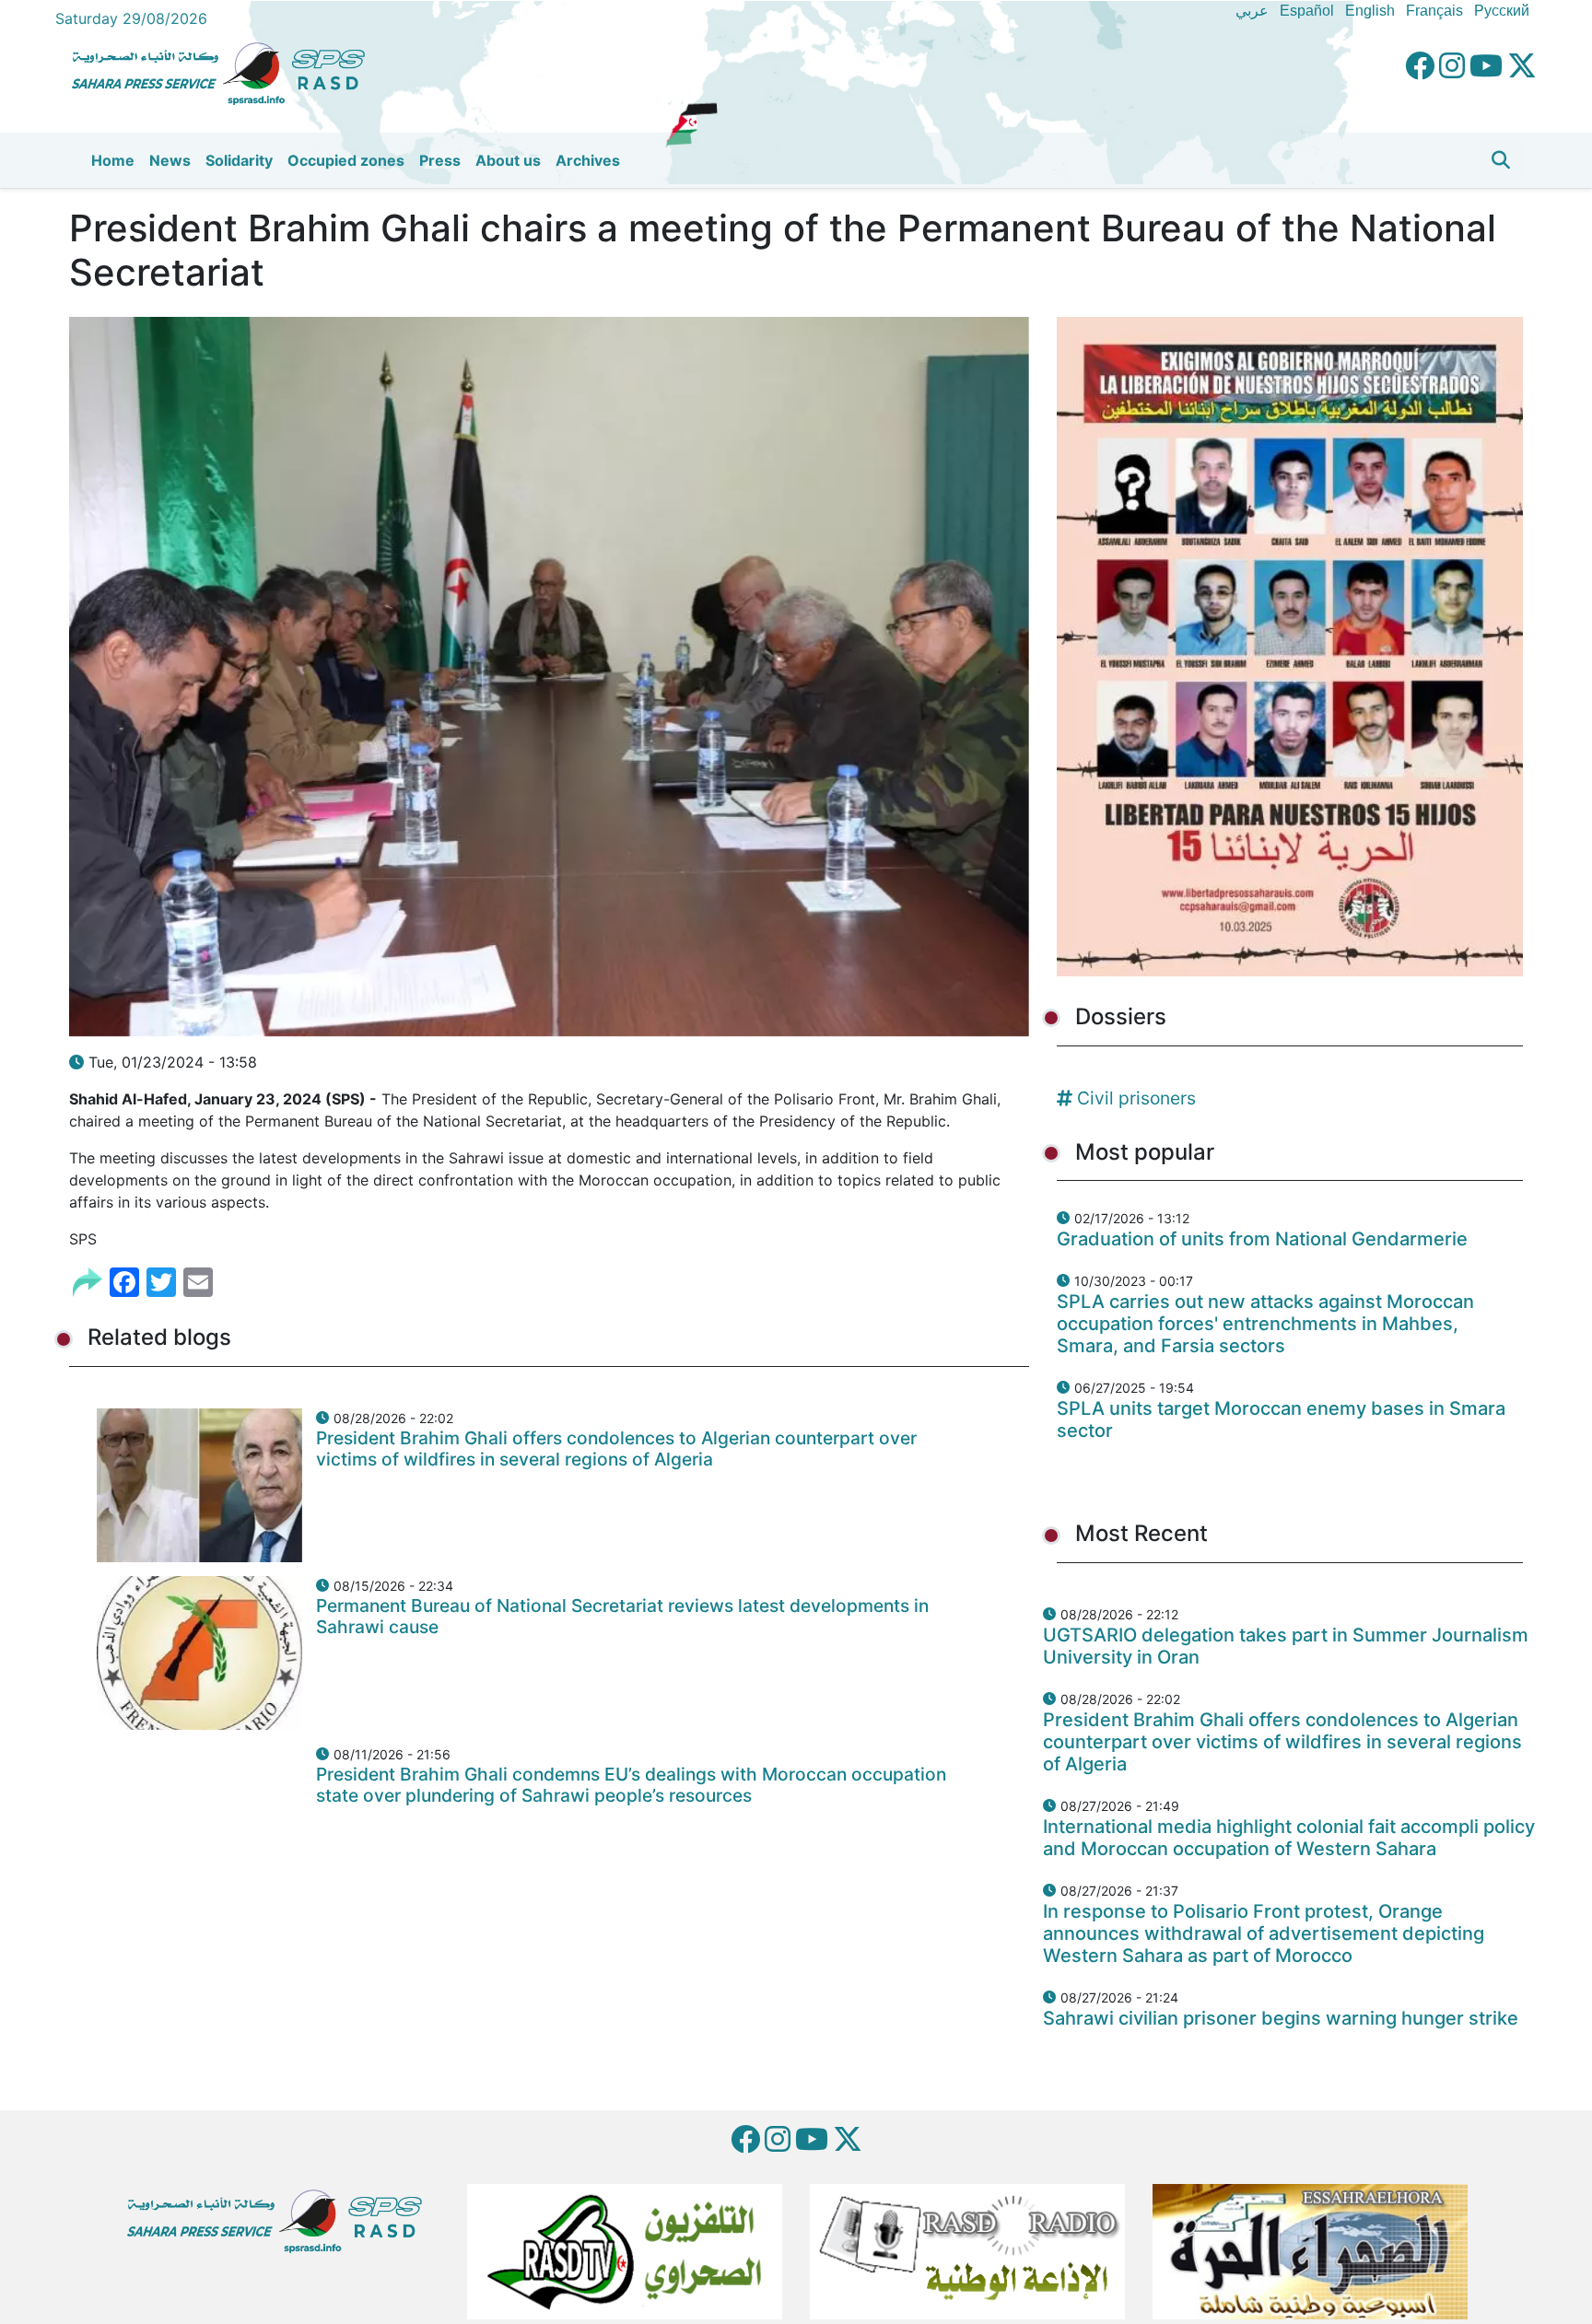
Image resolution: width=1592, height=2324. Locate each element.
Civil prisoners (1136, 1098)
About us (508, 160)
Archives (588, 160)
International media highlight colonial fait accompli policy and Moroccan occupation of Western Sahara (1289, 1838)
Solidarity (239, 160)
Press (440, 160)
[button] (1501, 160)
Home (113, 160)
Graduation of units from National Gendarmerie (1262, 1239)
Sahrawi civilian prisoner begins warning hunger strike (1281, 2018)
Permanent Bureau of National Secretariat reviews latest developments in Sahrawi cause (622, 1616)
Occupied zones (346, 160)
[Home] (226, 71)
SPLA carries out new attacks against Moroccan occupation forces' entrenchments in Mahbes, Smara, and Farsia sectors (1265, 1324)
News (170, 160)
